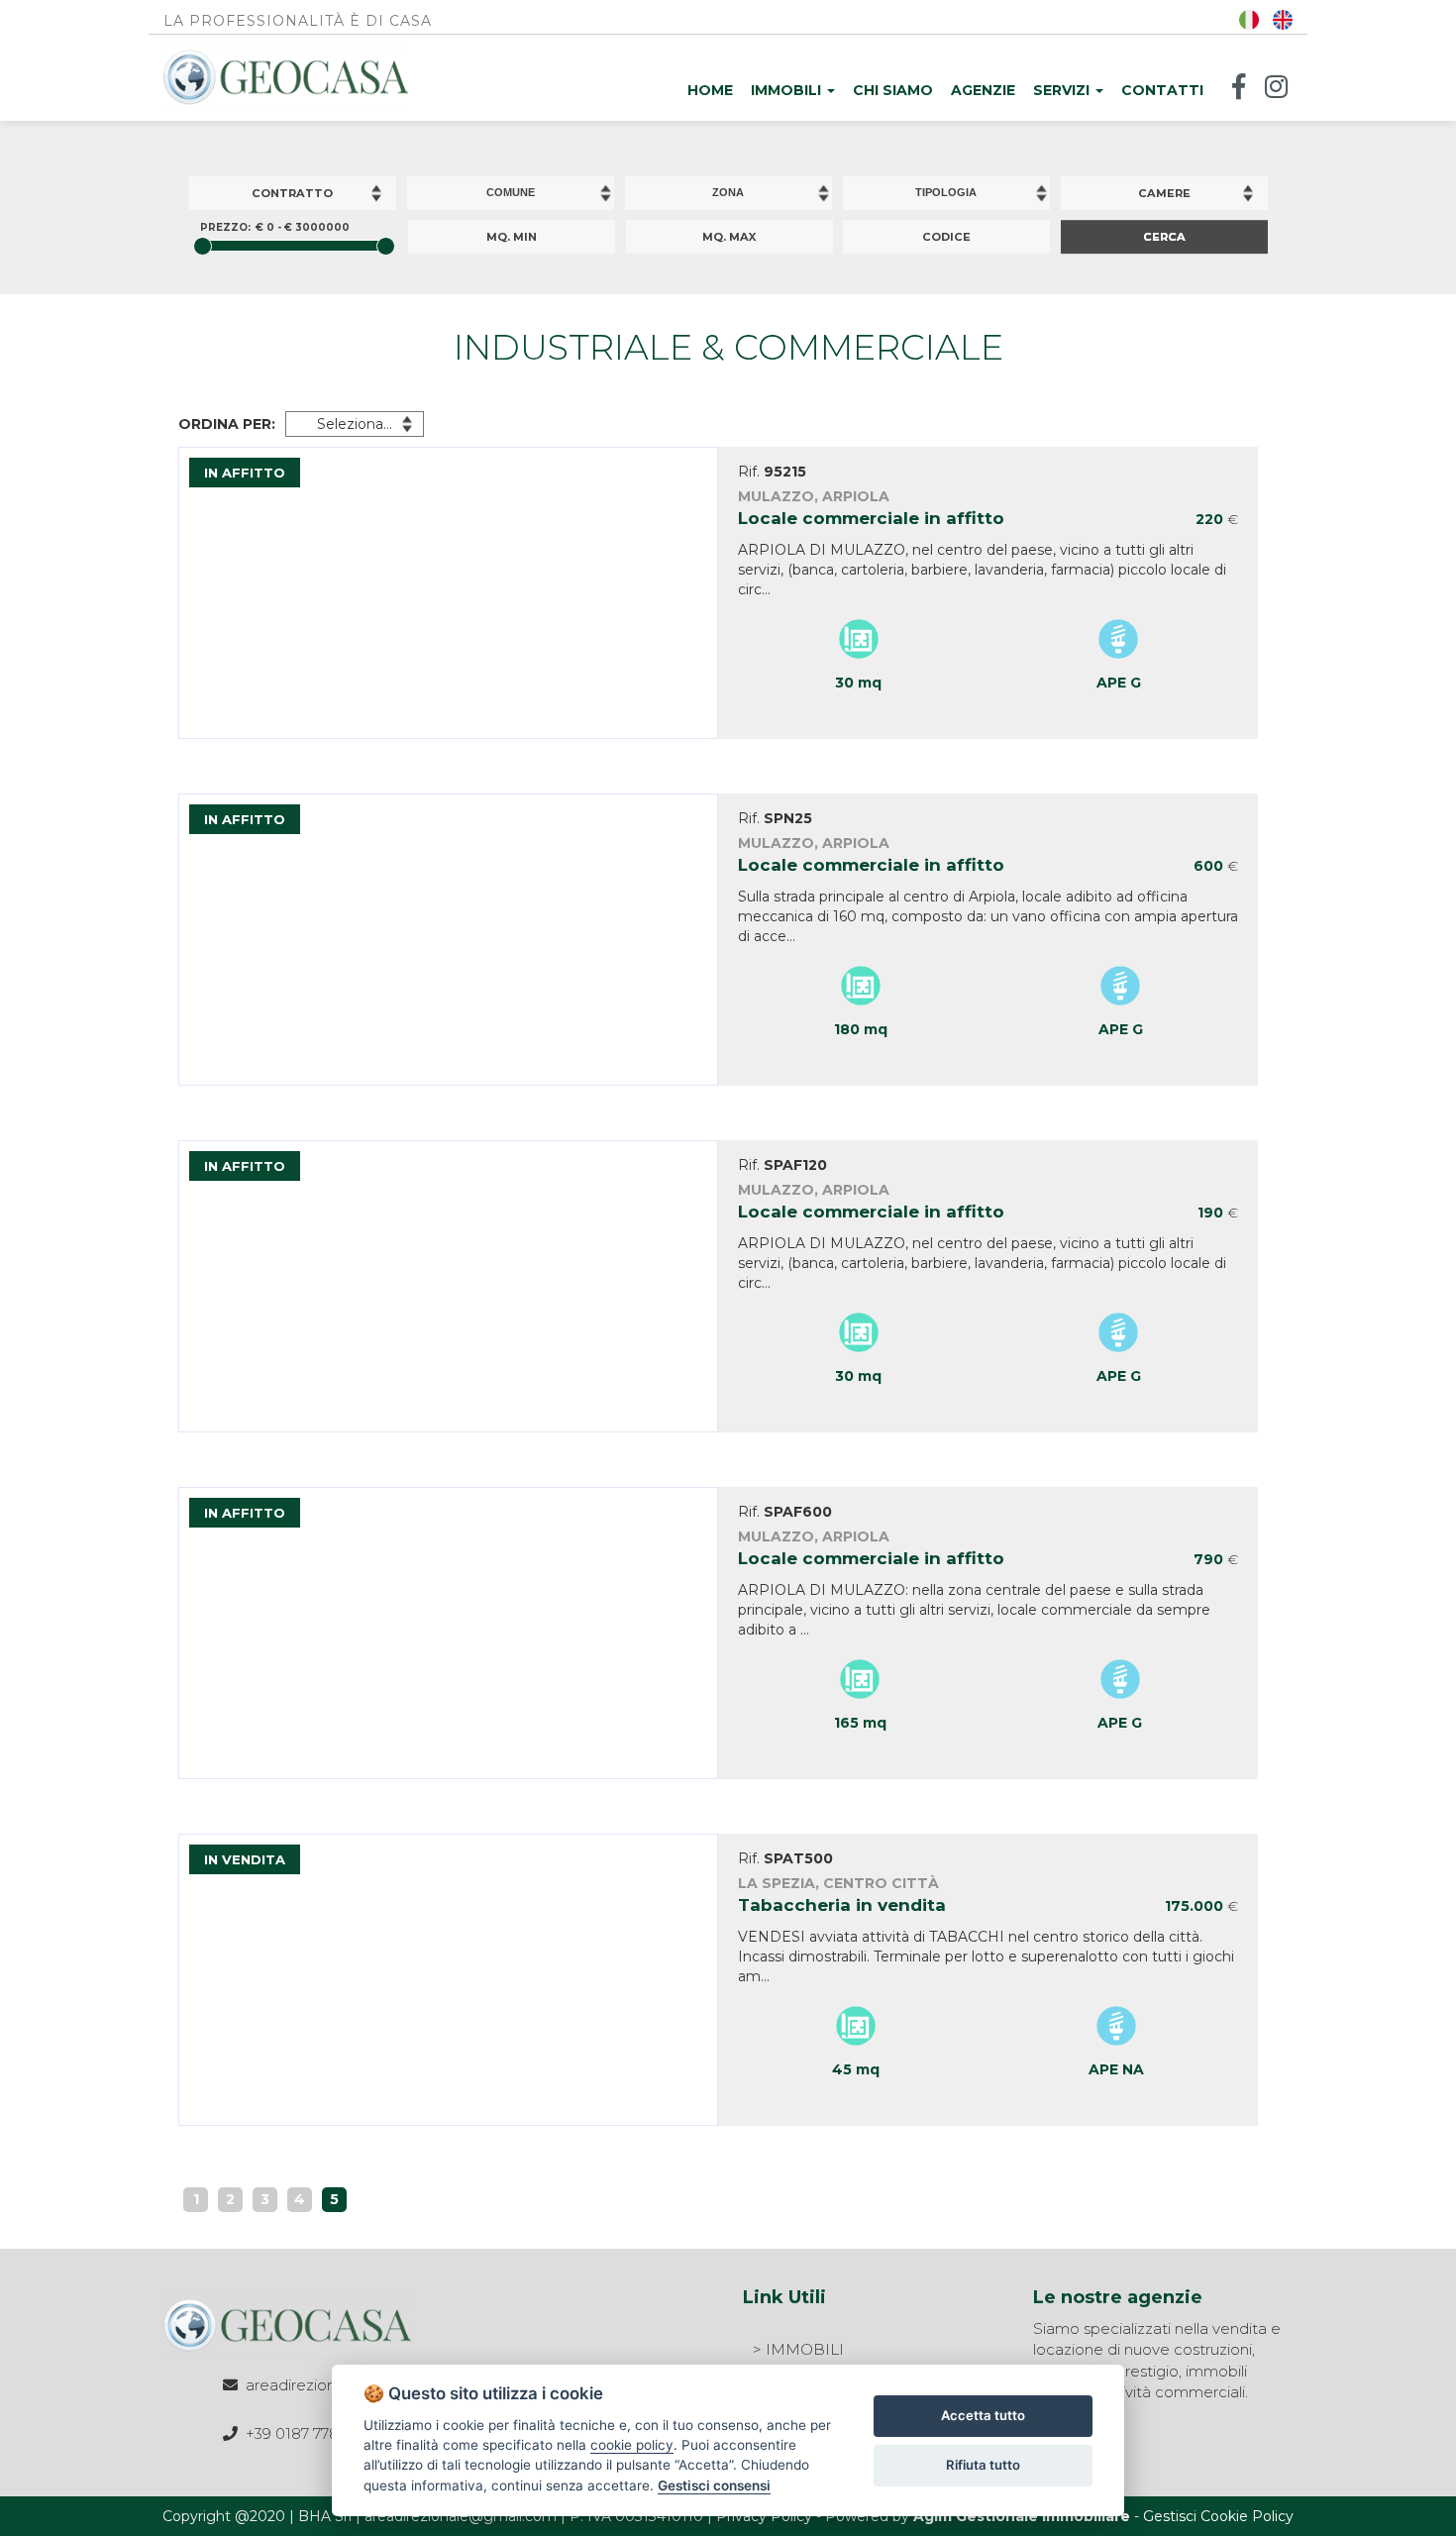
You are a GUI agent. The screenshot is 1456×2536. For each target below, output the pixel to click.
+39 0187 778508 (307, 2433)
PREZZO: (225, 227)
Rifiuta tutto (983, 2465)
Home (710, 90)
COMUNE (511, 192)
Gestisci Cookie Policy (1218, 2516)
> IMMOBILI (798, 2349)
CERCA (1164, 237)
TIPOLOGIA (946, 192)
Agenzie (983, 90)
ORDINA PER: (227, 424)
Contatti (1162, 90)
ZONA (728, 192)
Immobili (788, 90)
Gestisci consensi (714, 2485)
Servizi (1063, 90)
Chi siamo (893, 90)
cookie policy (632, 2445)
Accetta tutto (983, 2415)
